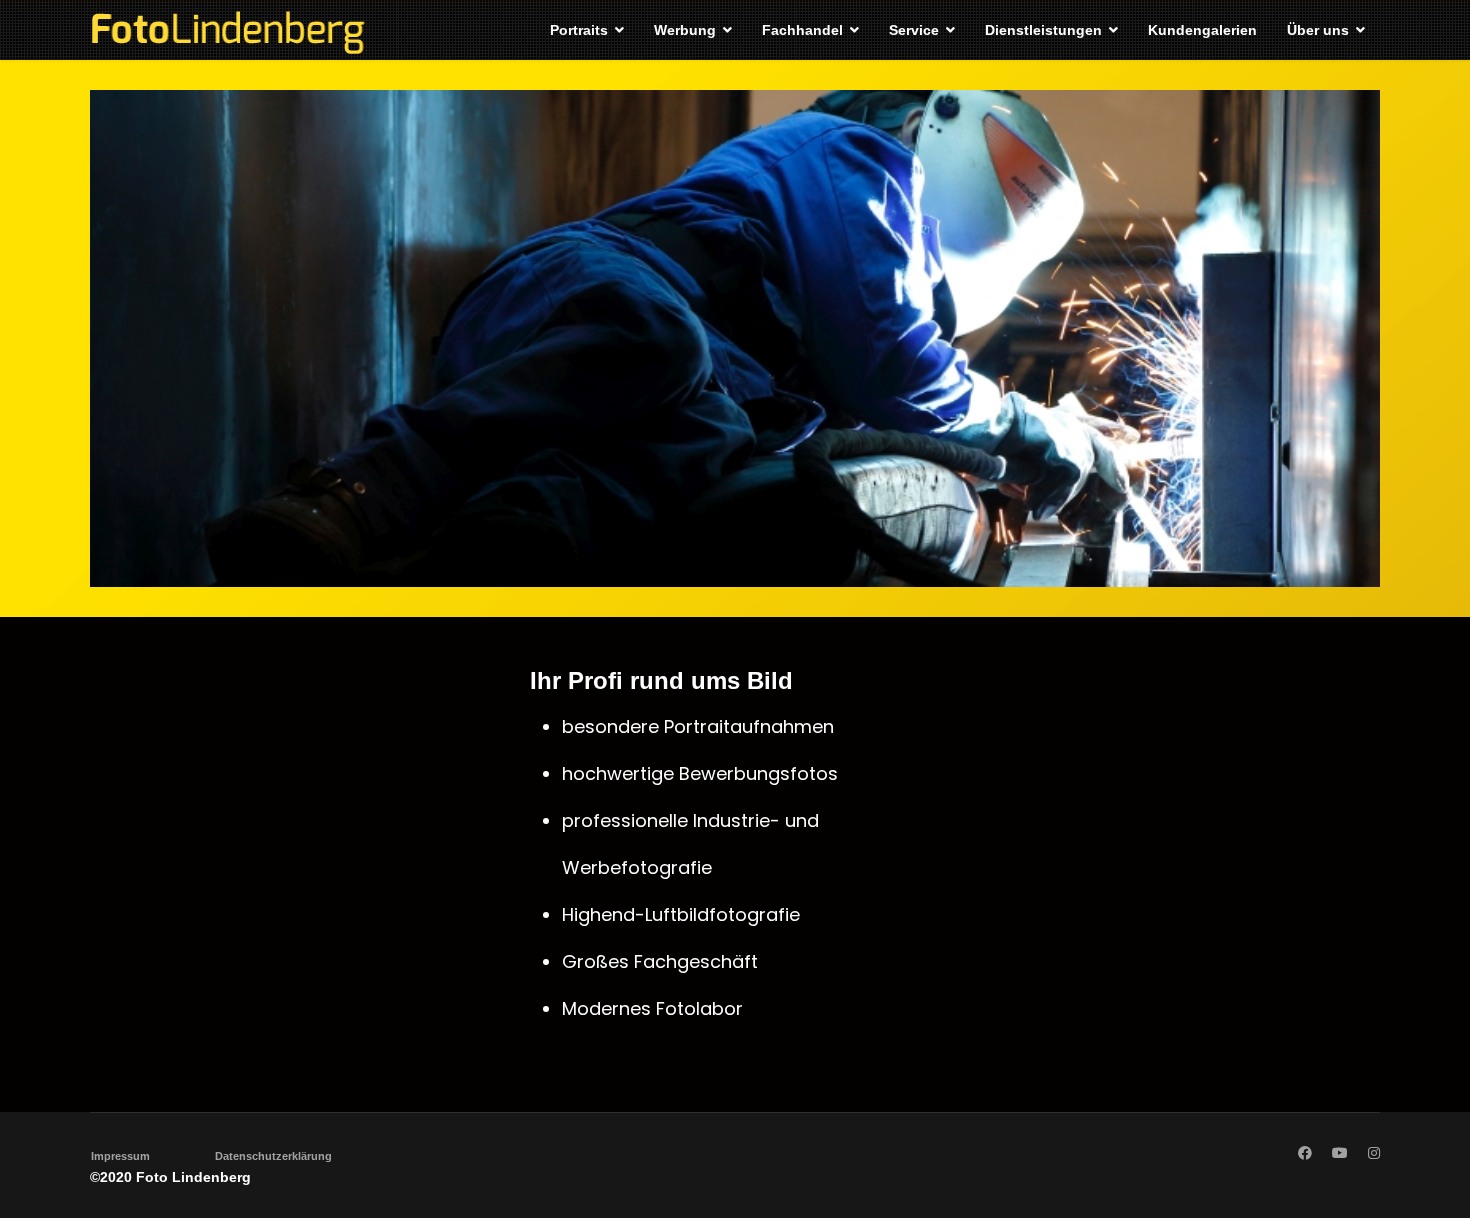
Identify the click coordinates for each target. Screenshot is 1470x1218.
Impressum (120, 1156)
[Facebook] (1305, 1153)
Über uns (1318, 30)
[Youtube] (1340, 1153)
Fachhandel (802, 30)
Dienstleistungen (1043, 30)
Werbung (685, 30)
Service (914, 30)
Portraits (579, 30)
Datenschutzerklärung (273, 1156)
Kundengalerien (1202, 30)
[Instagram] (1374, 1153)
